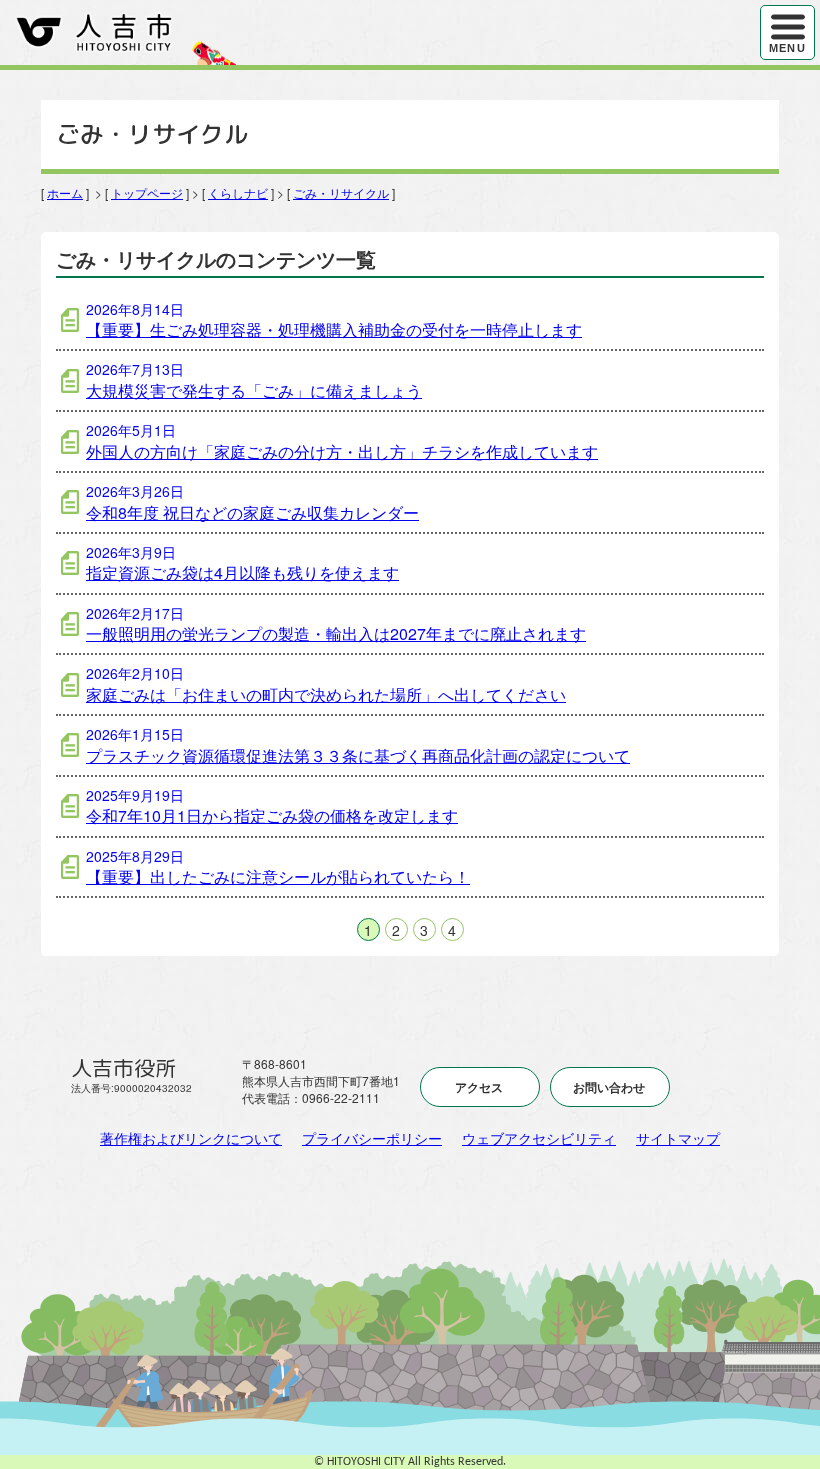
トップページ (147, 192)
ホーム (65, 192)
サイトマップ (678, 1138)
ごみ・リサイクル (341, 192)
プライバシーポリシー (372, 1138)
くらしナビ (238, 192)
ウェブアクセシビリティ (539, 1138)
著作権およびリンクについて (191, 1138)
